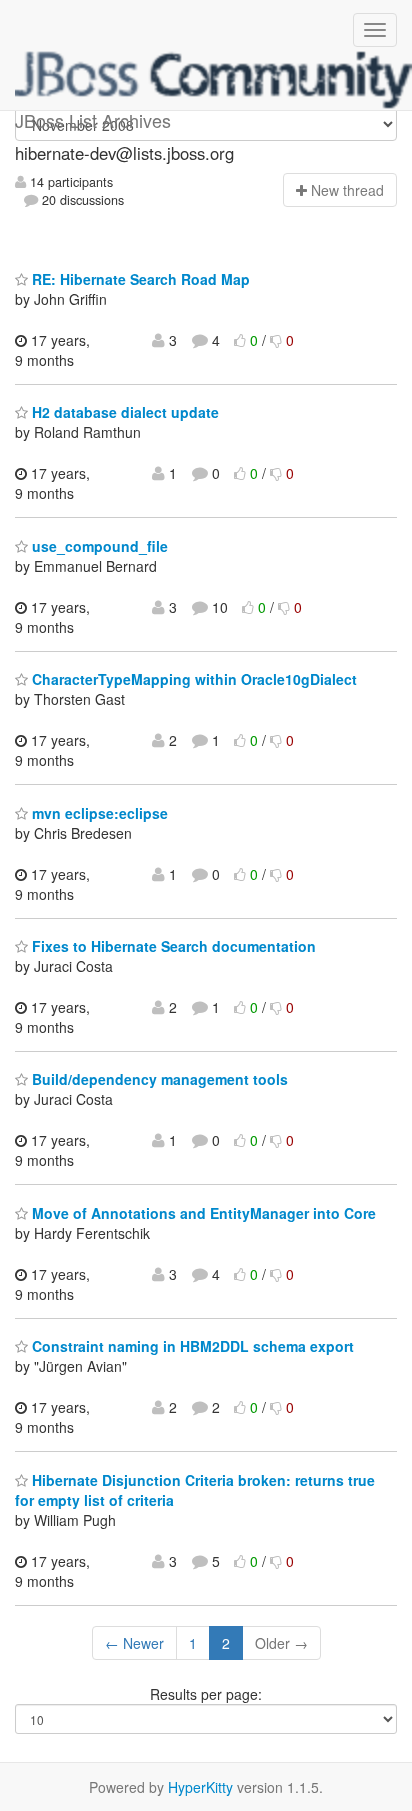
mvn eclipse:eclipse (98, 813)
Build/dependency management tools (158, 1079)
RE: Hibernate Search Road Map (139, 279)
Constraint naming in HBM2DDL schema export (191, 1346)
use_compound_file (98, 546)
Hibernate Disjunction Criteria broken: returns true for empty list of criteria (195, 1490)
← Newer (134, 1643)
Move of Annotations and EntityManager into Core (202, 1213)
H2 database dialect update (123, 412)
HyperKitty (200, 1787)
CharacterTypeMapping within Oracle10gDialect (192, 679)
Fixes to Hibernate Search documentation (172, 946)
